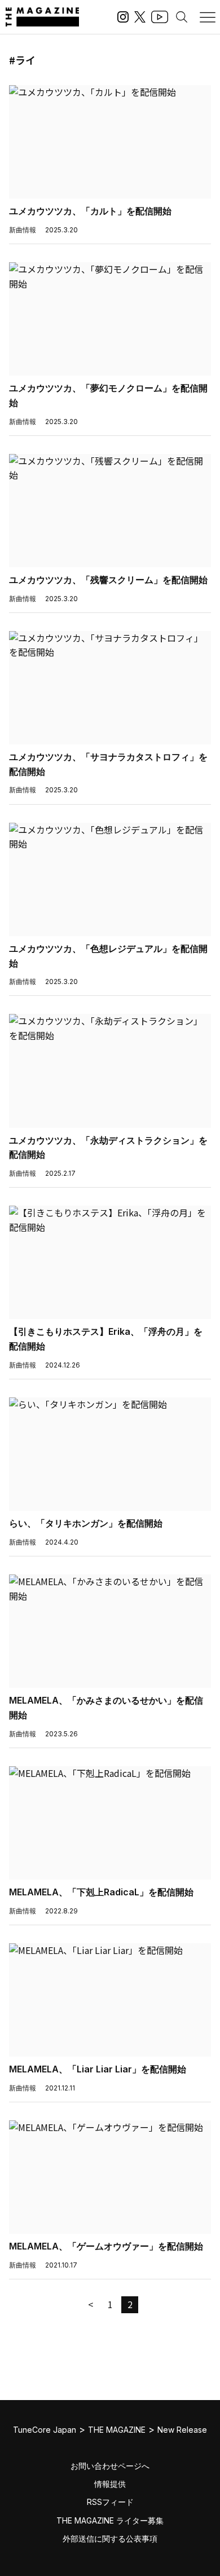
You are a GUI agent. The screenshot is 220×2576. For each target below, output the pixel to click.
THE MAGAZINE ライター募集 (110, 2520)
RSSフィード (110, 2502)
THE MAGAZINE (117, 2430)
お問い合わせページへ (110, 2466)
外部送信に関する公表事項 (110, 2538)
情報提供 (110, 2484)
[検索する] (182, 17)
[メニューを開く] (208, 17)
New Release (182, 2430)
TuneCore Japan (45, 2430)
